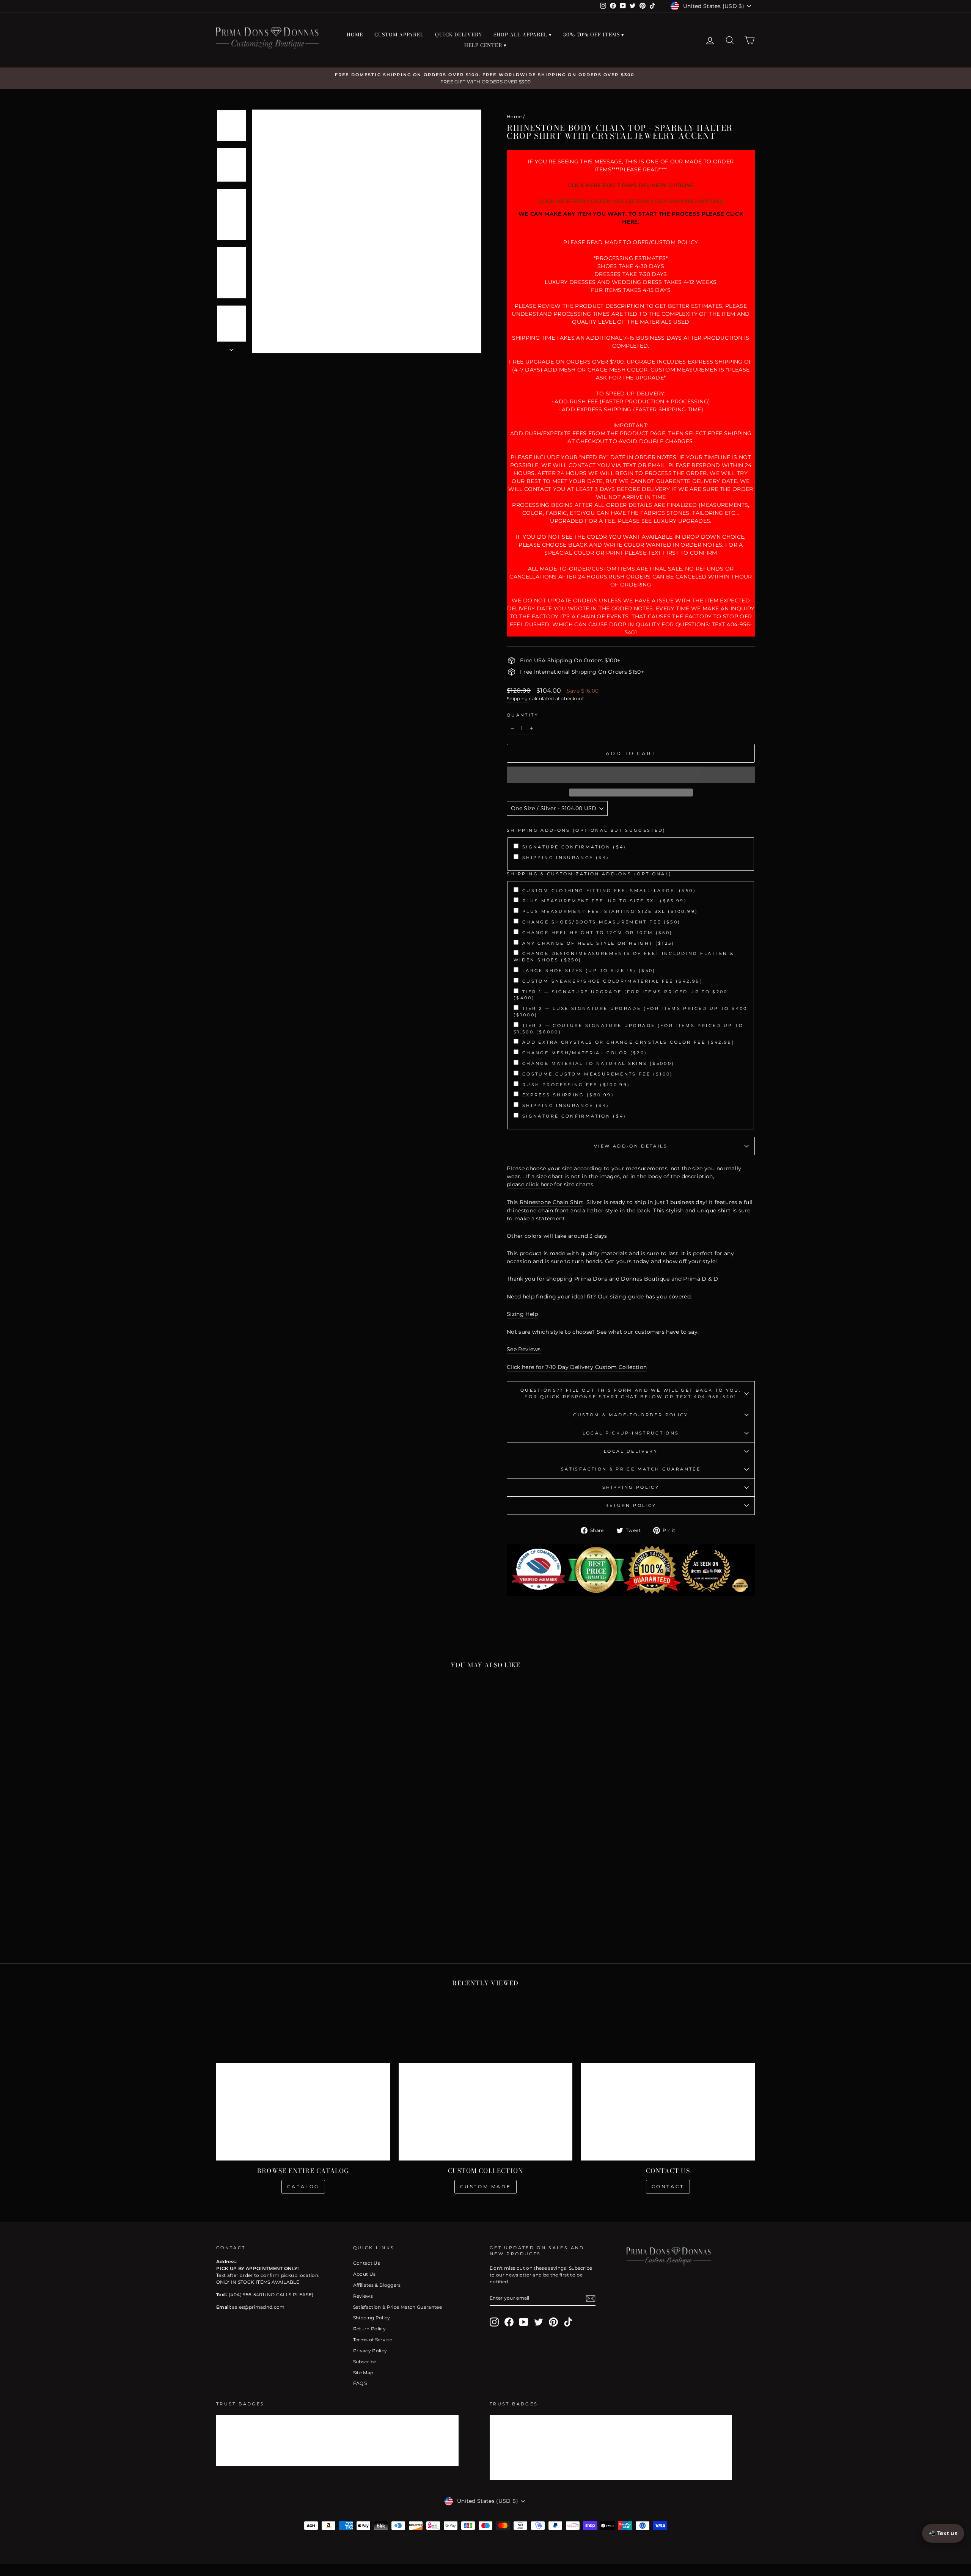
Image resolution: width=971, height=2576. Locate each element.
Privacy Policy (370, 2351)
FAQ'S (360, 2383)
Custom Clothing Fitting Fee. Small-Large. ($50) (609, 891)
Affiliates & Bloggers (377, 2285)
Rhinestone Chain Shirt (552, 1202)
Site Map (363, 2373)
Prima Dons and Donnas (608, 1279)
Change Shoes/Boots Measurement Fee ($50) (601, 922)
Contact (668, 2186)
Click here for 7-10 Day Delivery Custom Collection (577, 1367)
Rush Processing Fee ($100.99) (576, 1085)
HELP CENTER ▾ (486, 45)
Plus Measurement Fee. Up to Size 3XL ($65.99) (605, 901)
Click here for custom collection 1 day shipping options (631, 201)
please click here (530, 1184)
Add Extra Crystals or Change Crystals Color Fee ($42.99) (628, 1042)
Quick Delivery (459, 34)
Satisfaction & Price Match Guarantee (631, 1469)
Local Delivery (631, 1451)
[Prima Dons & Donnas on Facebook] (509, 2322)
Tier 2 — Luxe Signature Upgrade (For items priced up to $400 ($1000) (631, 1012)
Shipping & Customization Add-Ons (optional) (589, 874)
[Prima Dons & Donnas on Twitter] (539, 2322)
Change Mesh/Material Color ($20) (585, 1053)
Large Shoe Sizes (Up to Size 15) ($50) (589, 971)
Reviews (363, 2296)
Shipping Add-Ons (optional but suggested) (586, 830)
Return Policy (631, 1505)
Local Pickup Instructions (631, 1433)
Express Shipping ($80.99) (568, 1095)
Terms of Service (373, 2340)
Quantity (523, 715)
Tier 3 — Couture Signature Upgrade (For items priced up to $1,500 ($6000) (628, 1029)
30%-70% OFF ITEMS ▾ (594, 34)
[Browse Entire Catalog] (303, 2112)
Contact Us (367, 2263)
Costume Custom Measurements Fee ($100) (598, 1074)
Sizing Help (522, 1314)
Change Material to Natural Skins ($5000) (598, 1063)
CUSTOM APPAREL (399, 34)
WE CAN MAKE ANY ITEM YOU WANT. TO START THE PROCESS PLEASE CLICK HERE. (631, 218)
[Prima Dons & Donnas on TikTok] (568, 2322)
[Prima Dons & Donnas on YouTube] (524, 2322)
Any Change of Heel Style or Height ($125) (599, 943)
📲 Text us (943, 2533)
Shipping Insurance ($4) (566, 858)
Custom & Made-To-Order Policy (631, 1415)
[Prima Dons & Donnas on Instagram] (494, 2322)
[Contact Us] (668, 2112)
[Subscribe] (591, 2298)
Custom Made (486, 2186)
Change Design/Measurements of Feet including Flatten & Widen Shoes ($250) (624, 957)
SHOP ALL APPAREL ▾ (523, 34)
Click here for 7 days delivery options (631, 185)
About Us (365, 2274)
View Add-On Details (631, 1146)
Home (514, 117)
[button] (631, 775)
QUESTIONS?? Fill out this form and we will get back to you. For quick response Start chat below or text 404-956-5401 (631, 1393)
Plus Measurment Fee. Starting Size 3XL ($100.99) (610, 911)
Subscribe (365, 2362)
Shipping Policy (631, 1487)
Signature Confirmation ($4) (574, 847)
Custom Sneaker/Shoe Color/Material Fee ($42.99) (613, 981)
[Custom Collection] (486, 2112)
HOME (355, 34)
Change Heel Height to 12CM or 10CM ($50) (597, 933)
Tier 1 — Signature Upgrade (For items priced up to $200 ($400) (621, 995)
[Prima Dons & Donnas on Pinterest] (553, 2322)
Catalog (303, 2186)
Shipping (517, 698)
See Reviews (524, 1349)
